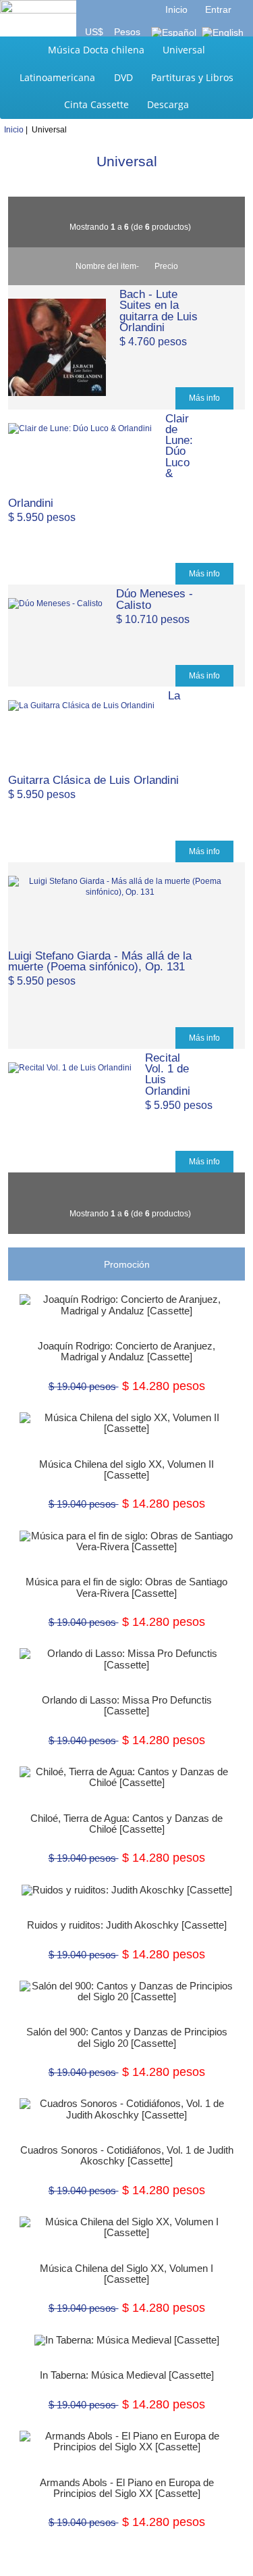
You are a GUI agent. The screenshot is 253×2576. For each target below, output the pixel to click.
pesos (126, 32)
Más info (204, 398)
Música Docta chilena (96, 50)
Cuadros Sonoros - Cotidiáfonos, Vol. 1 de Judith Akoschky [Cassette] (127, 2156)
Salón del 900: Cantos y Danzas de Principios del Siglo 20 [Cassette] (127, 2037)
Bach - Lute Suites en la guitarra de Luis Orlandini (159, 311)
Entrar (218, 9)
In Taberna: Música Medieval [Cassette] (127, 2375)
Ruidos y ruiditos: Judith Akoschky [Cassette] (127, 1925)
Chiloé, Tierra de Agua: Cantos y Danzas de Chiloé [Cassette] (126, 1824)
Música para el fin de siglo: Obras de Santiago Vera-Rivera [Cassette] (126, 1587)
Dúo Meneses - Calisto (154, 599)
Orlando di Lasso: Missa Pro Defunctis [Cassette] (127, 1706)
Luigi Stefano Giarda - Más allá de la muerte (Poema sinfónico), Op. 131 (100, 961)
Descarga (168, 104)
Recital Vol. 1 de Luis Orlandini (168, 1074)
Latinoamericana (57, 77)
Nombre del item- (107, 266)
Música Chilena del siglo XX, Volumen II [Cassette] (126, 1470)
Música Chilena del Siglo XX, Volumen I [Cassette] (126, 2274)
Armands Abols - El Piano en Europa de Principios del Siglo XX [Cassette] (127, 2488)
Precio (166, 266)
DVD (123, 77)
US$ (95, 32)
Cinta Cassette (96, 104)
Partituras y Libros (192, 77)
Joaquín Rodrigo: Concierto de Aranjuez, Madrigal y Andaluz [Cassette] (126, 1352)
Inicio (176, 9)
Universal (184, 50)
